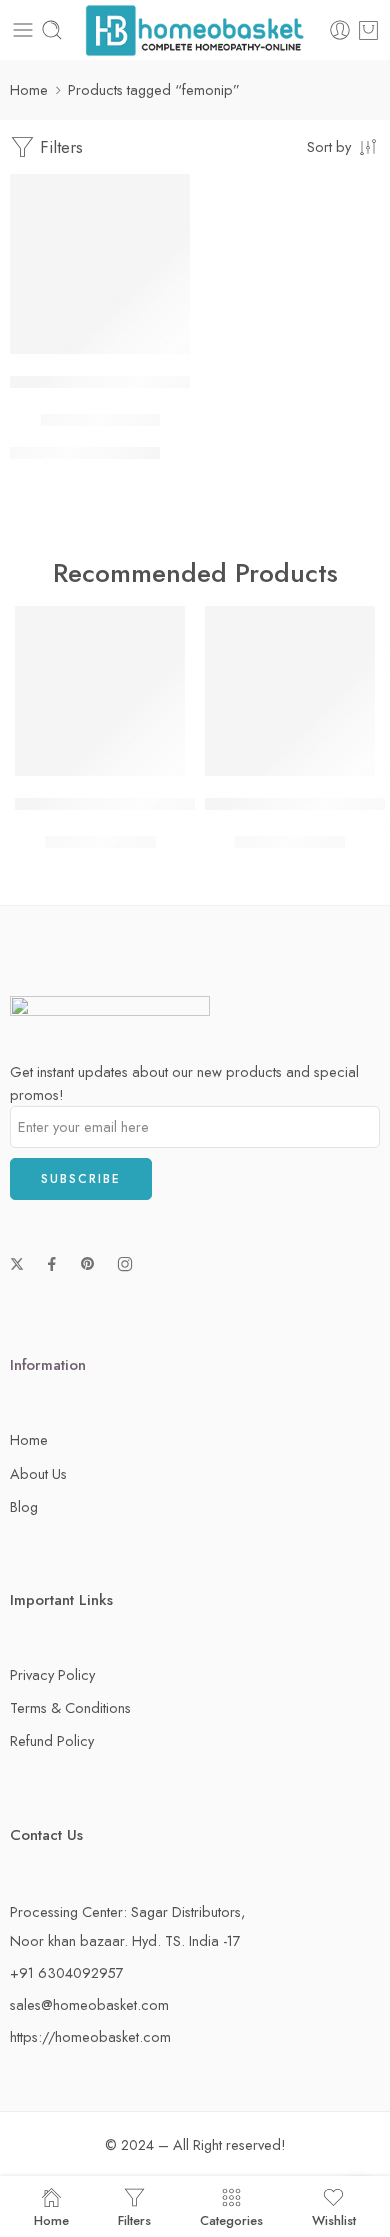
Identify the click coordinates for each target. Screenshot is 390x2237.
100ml (31, 455)
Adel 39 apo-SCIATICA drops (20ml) (143, 804)
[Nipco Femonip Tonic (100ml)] (100, 264)
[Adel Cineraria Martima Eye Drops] (290, 691)
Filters (59, 147)
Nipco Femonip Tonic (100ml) (113, 382)
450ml (81, 455)
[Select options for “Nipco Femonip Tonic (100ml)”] (162, 352)
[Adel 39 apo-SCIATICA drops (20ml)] (100, 691)
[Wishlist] (170, 194)
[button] (157, 774)
